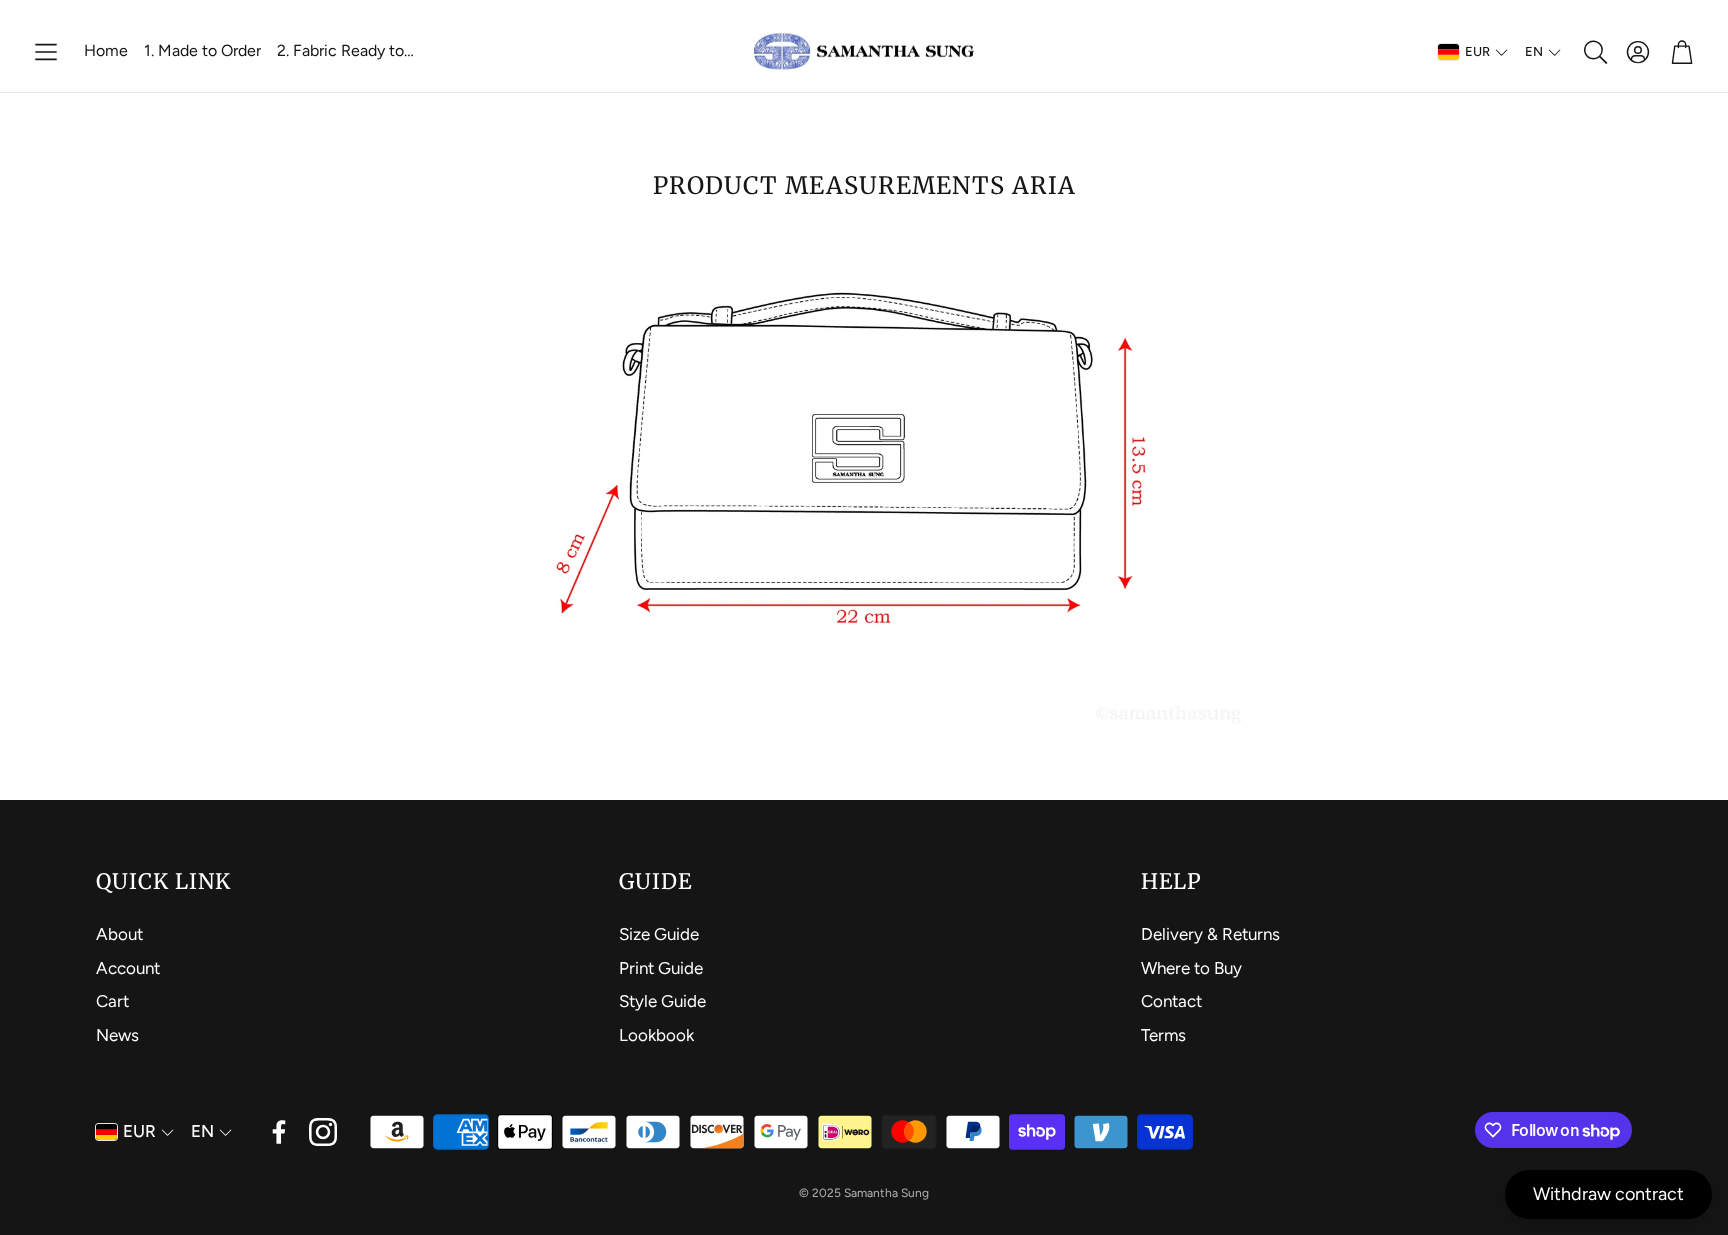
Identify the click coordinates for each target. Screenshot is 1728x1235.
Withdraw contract (1608, 1194)
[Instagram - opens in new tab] (323, 1132)
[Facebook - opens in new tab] (279, 1132)
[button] (46, 52)
